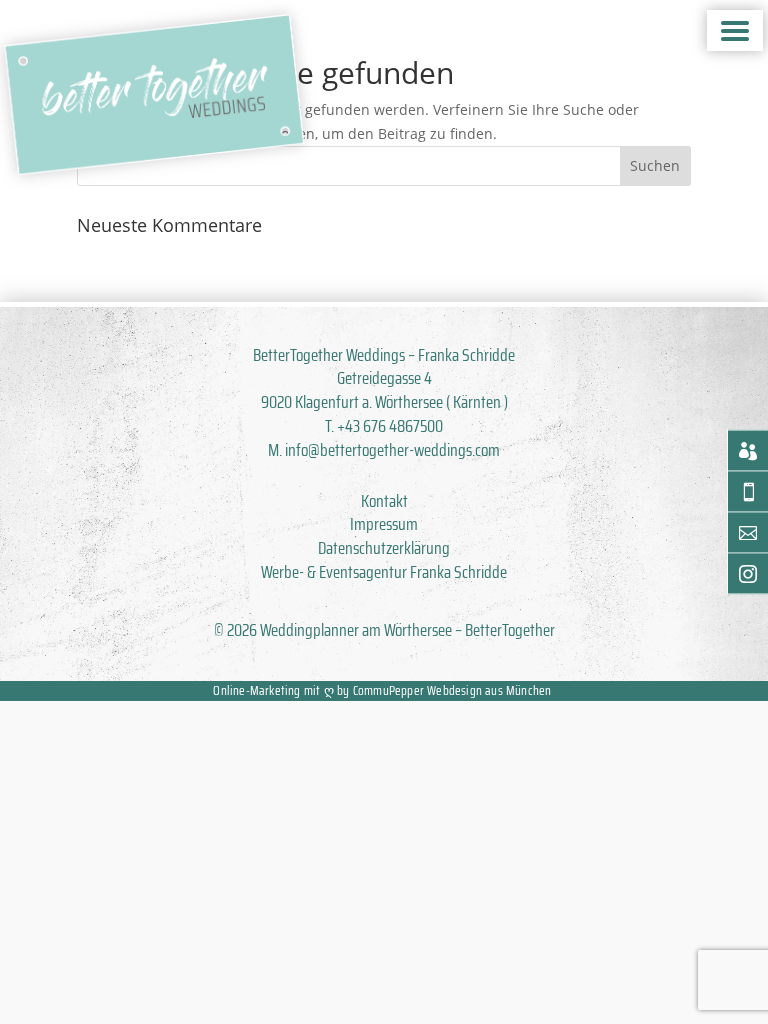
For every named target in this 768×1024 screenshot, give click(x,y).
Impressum (384, 524)
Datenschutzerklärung (384, 548)
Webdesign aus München (489, 690)
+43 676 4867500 (390, 426)
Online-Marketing (256, 690)
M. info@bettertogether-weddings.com (384, 450)
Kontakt (384, 501)
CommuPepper (388, 690)
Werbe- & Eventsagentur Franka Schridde (384, 572)
